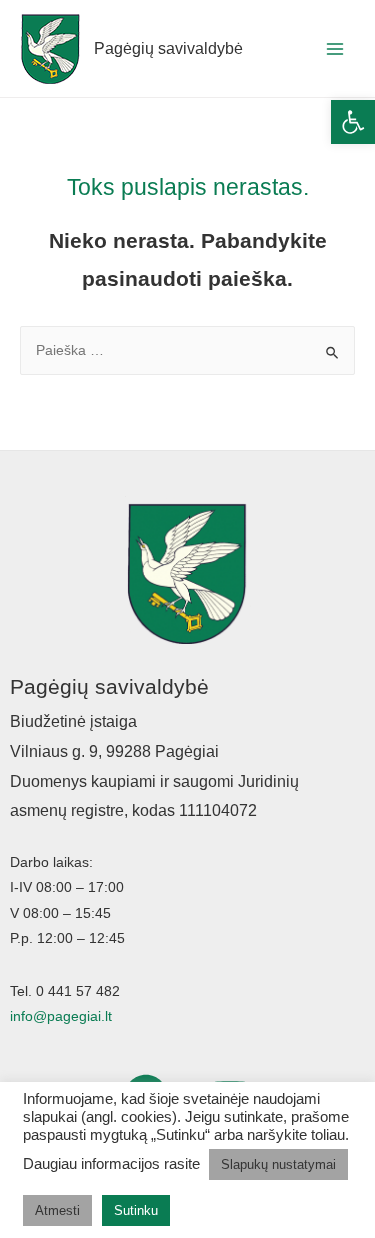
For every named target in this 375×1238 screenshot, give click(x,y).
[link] (353, 122)
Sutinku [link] (136, 1210)
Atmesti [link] (57, 1210)
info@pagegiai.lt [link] (61, 1016)
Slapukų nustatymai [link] (278, 1164)
